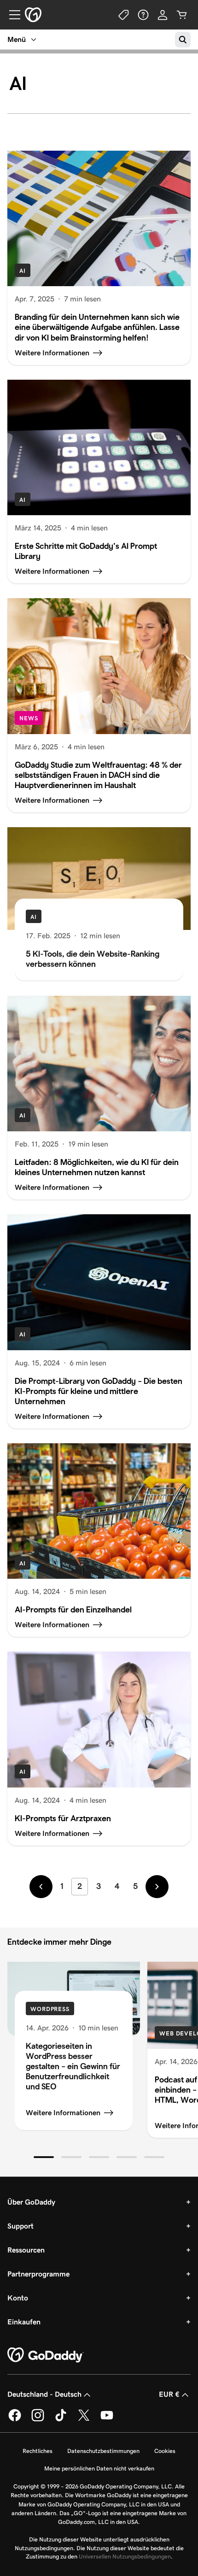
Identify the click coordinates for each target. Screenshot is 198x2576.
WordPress (50, 2009)
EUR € (169, 2394)
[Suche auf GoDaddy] (183, 40)
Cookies (165, 2451)
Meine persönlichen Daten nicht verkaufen (99, 2468)
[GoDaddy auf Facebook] (15, 2420)
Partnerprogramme (38, 2274)
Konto (18, 2298)
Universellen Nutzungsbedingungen (125, 2556)
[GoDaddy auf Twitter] (84, 2420)
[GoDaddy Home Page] (46, 2355)
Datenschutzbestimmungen (103, 2451)
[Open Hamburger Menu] (11, 15)
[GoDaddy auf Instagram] (38, 2420)
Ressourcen (26, 2250)
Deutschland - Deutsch (44, 2394)
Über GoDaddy (31, 2202)
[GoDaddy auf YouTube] (107, 2420)
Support (20, 2226)
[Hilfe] (143, 15)
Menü (17, 39)
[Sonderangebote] (124, 15)
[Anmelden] (163, 15)
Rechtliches (38, 2451)
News (29, 718)
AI (23, 271)
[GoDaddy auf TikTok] (61, 2420)
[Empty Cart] (182, 15)
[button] (44, 2157)
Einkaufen (24, 2322)
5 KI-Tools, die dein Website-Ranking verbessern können (93, 959)
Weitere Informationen (63, 2113)
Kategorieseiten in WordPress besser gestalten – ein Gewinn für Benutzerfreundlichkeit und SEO (73, 2066)
